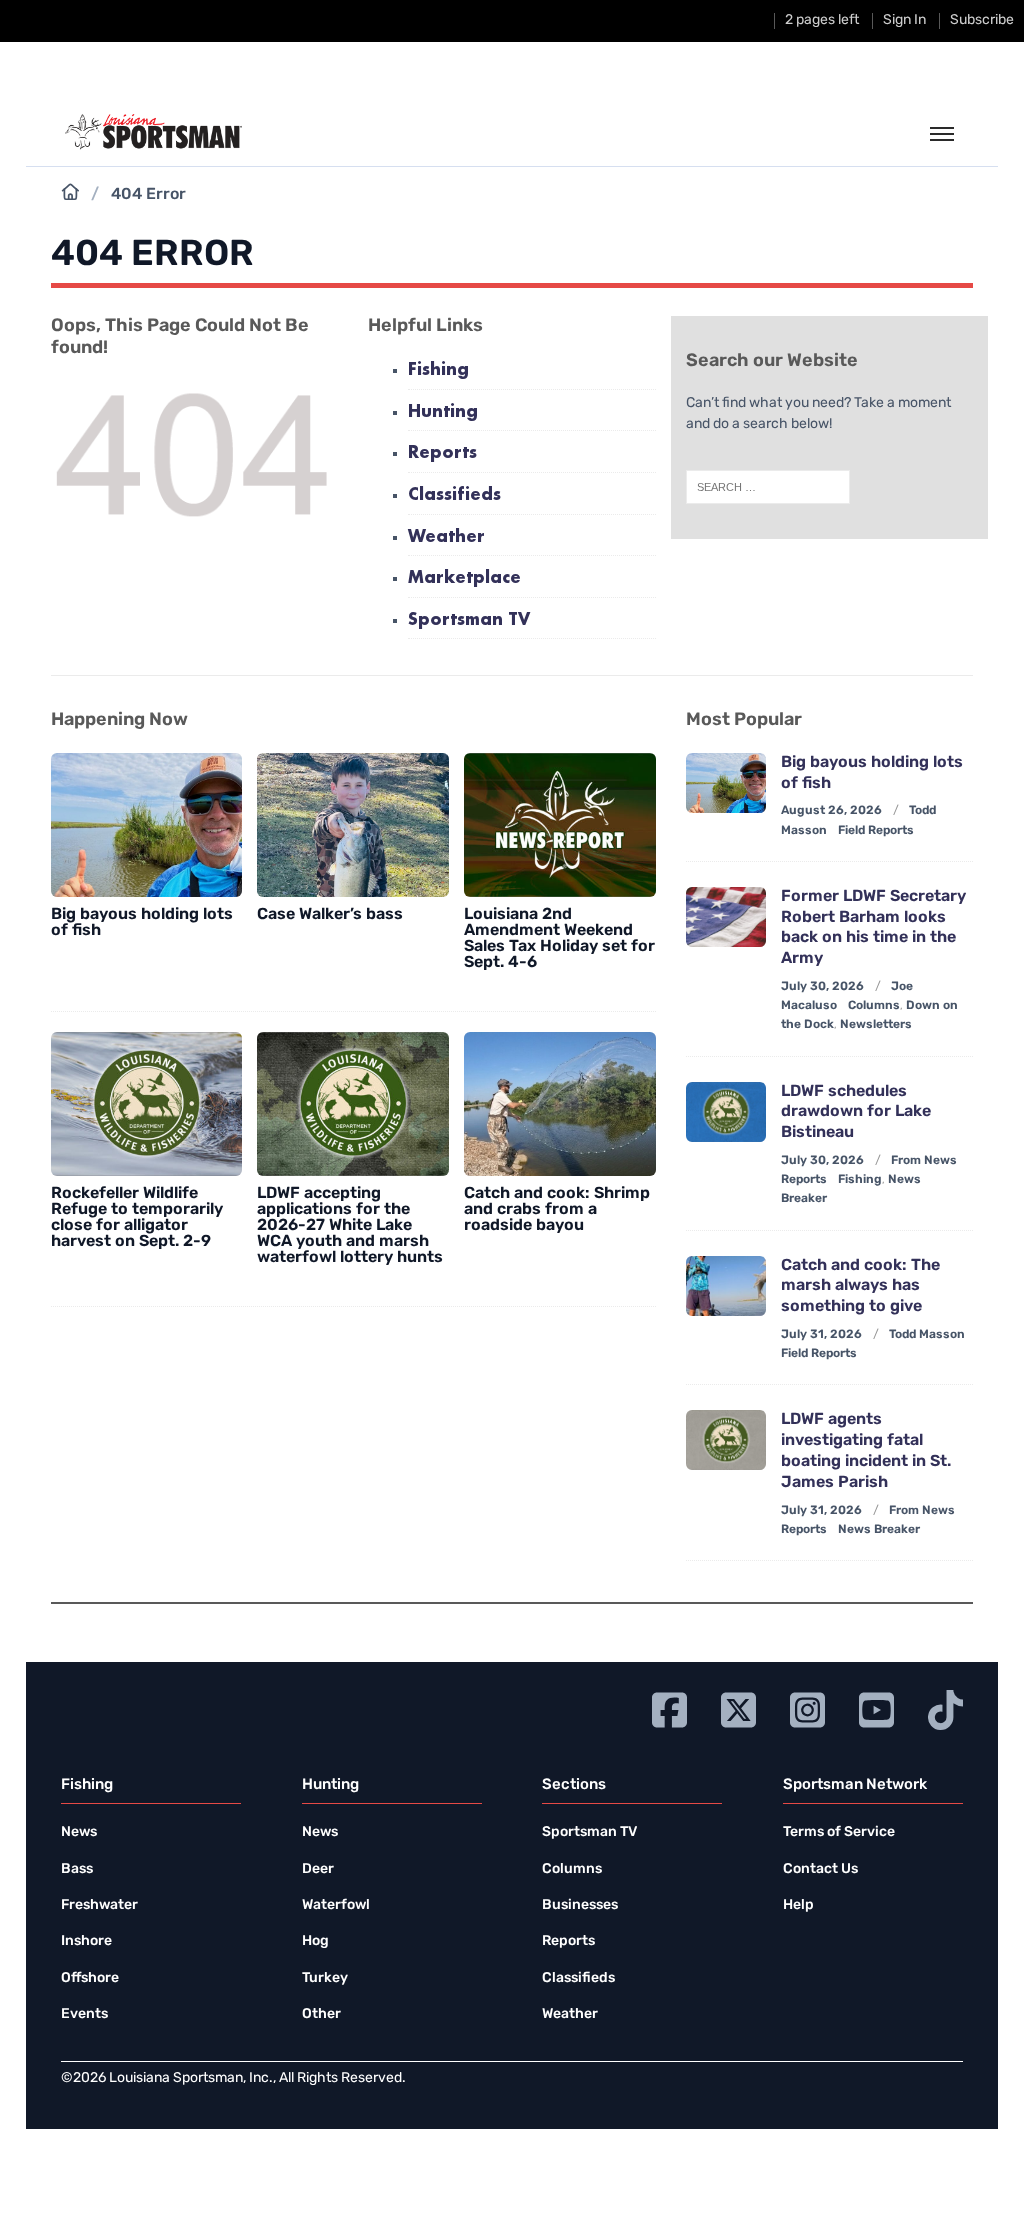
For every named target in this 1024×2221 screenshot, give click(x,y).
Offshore (90, 1978)
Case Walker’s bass (330, 915)
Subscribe (982, 20)
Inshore (86, 1941)
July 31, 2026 (821, 1335)
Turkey (325, 1978)
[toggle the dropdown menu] (942, 135)
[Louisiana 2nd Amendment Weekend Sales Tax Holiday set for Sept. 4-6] (560, 825)
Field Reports (876, 831)
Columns (874, 1006)
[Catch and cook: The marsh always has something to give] (726, 1286)
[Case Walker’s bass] (353, 825)
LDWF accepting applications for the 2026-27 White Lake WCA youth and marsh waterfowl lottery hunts (350, 1226)
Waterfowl (336, 1905)
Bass (77, 1869)
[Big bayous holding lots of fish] (147, 825)
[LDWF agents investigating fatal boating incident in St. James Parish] (726, 1440)
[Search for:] (768, 487)
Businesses (580, 1905)
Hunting (443, 412)
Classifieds (454, 495)
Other (321, 2014)
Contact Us (820, 1869)
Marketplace (464, 578)
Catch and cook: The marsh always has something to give (860, 1287)
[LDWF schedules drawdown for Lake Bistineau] (726, 1112)
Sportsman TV (469, 620)
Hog (315, 1941)
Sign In (904, 20)
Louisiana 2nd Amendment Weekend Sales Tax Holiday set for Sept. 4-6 (559, 939)
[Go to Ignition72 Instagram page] (807, 1707)
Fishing (438, 370)
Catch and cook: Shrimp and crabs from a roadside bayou (557, 1210)
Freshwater (99, 1905)
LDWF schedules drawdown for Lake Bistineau (856, 1113)
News (79, 1832)
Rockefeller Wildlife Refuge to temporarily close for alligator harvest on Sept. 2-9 (137, 1218)
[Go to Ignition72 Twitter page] (738, 1707)
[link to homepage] (153, 132)
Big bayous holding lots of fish (142, 923)
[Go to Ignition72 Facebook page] (669, 1707)
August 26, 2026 (831, 811)
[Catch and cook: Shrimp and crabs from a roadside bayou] (560, 1104)
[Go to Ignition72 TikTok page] (945, 1707)
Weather (446, 537)
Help (798, 1905)
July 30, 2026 (822, 987)
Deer (318, 1869)
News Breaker (879, 1530)
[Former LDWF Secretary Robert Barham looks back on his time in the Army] (726, 917)
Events (84, 2014)
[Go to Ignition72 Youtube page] (876, 1707)
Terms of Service (839, 1832)
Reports (442, 453)
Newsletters (876, 1025)
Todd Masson (927, 1335)
